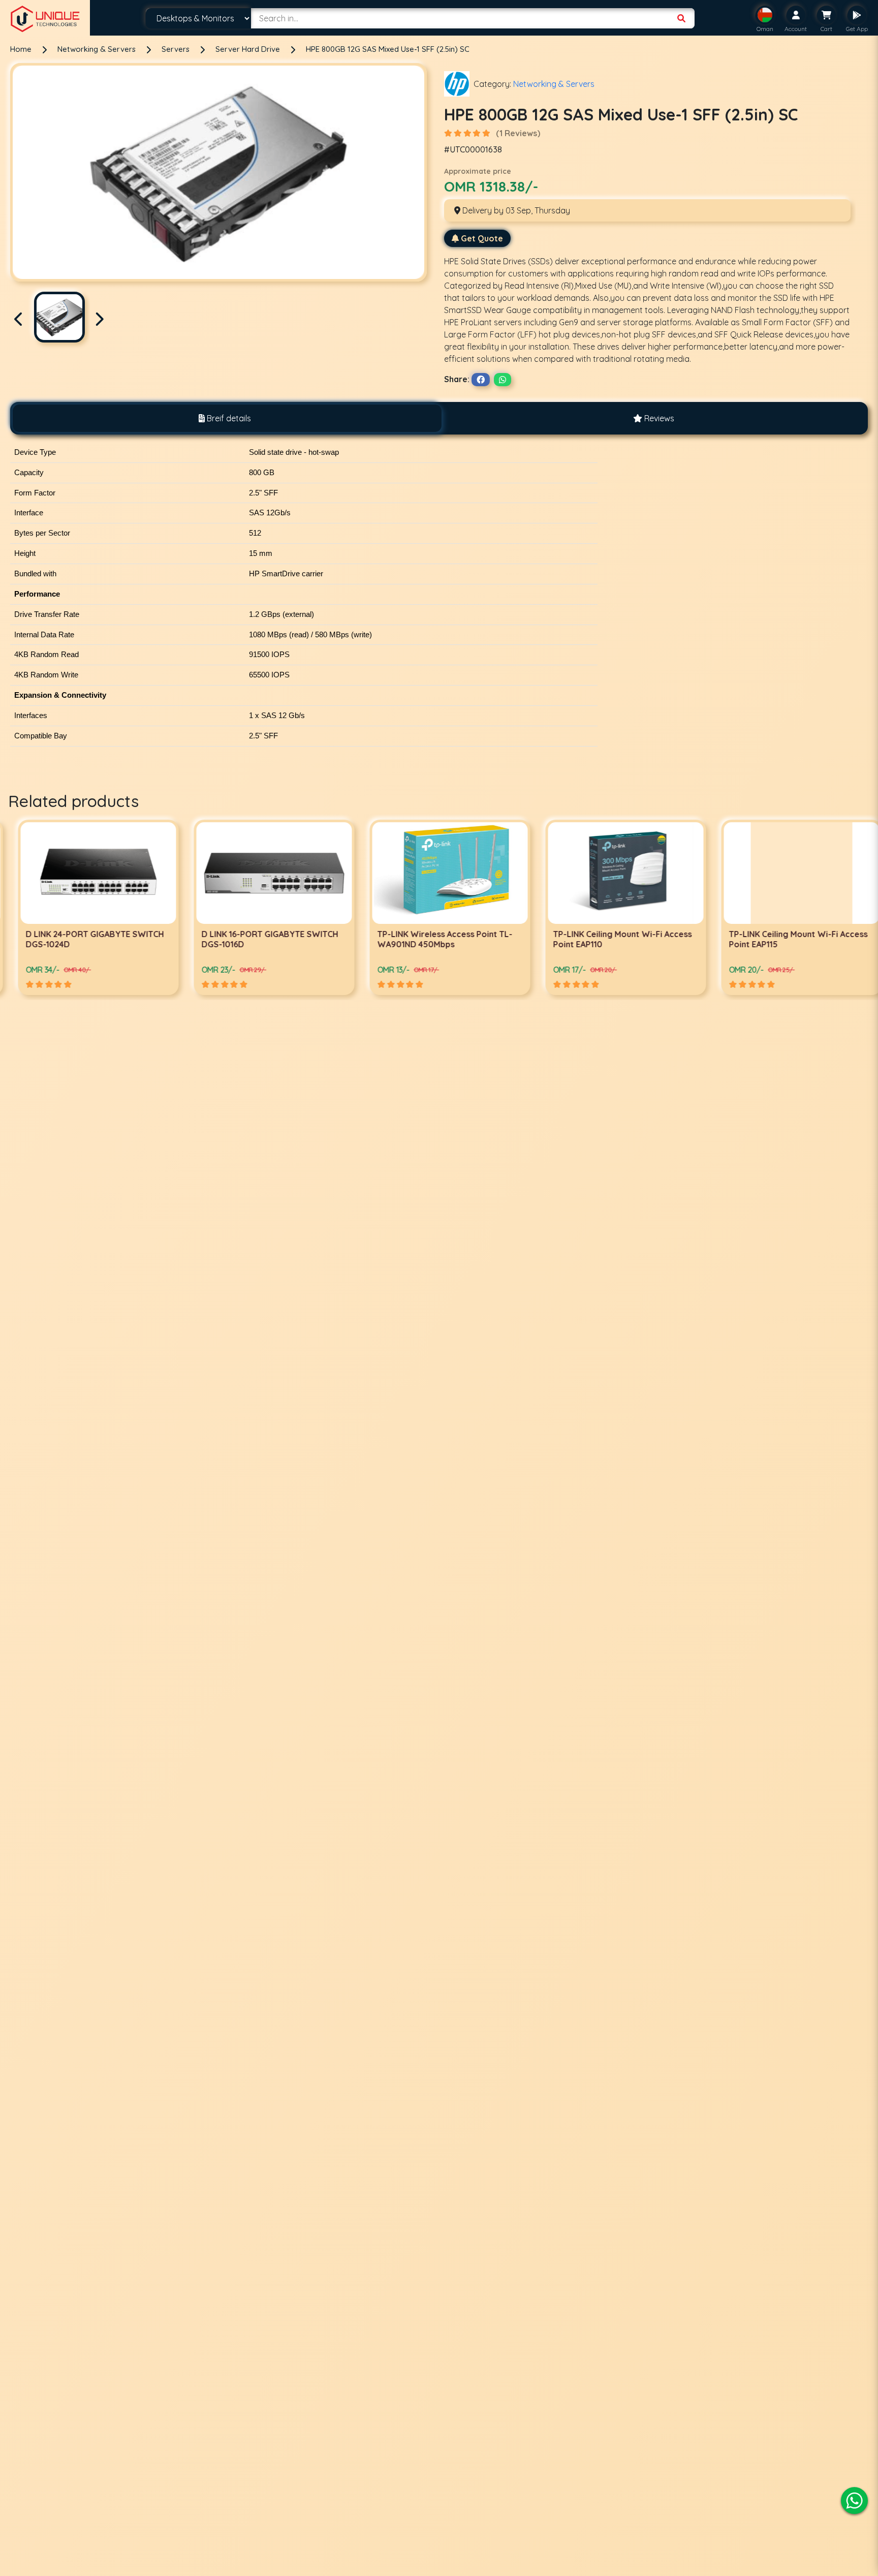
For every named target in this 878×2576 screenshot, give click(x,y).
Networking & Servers (98, 49)
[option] (88, 907)
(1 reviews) (518, 133)
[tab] (225, 418)
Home (21, 49)
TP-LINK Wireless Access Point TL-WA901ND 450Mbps (259, 939)
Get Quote (482, 238)
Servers (177, 49)
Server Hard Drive (249, 49)
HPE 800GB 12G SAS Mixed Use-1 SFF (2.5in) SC (388, 49)
